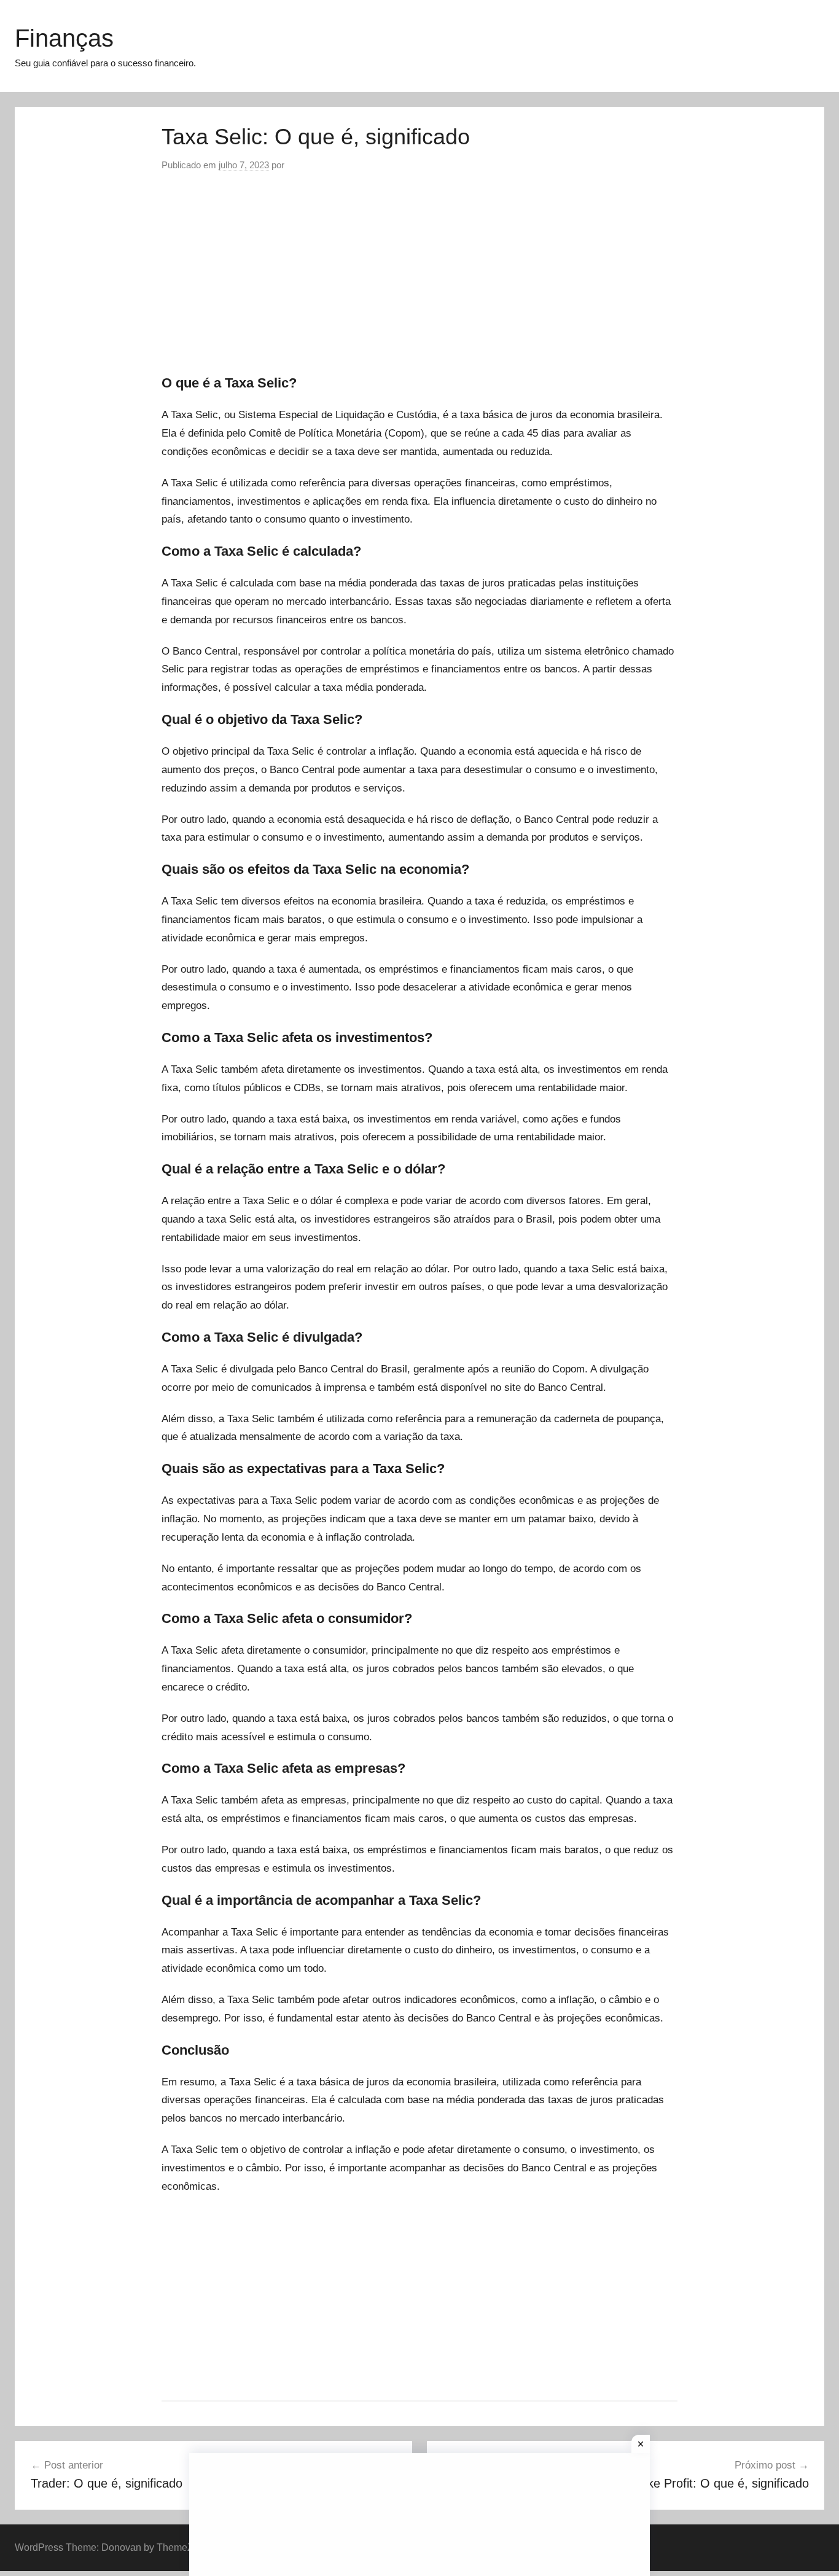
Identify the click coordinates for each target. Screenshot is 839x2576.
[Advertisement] (419, 274)
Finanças (64, 38)
